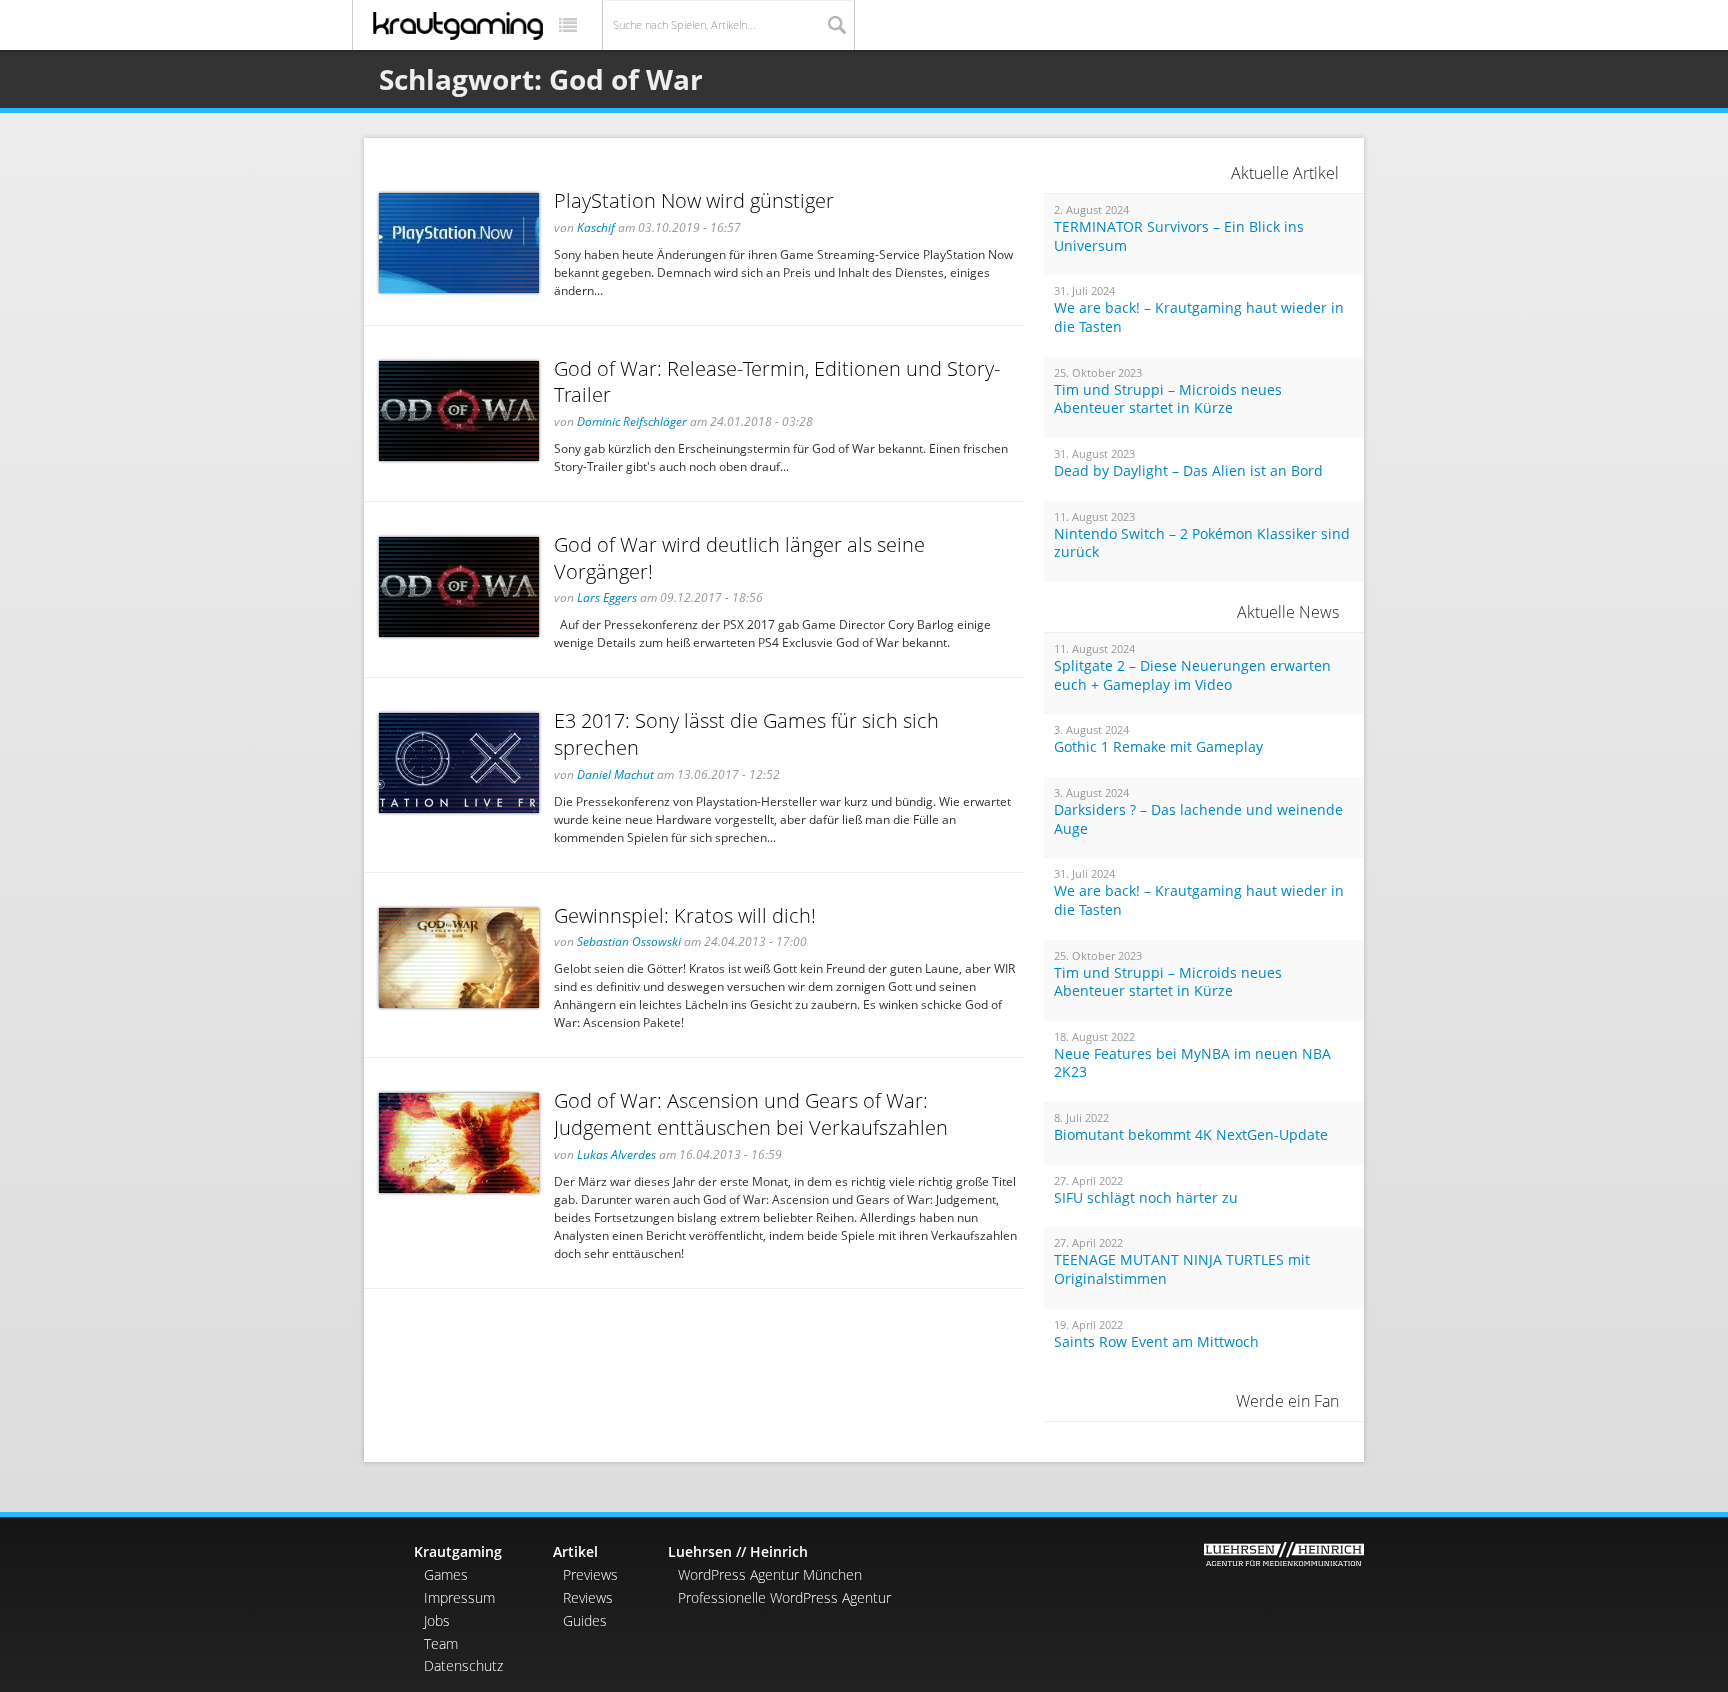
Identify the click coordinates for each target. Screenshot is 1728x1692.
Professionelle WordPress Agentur (784, 1597)
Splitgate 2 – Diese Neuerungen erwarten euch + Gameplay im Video (1192, 675)
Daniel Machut (615, 774)
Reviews (588, 1597)
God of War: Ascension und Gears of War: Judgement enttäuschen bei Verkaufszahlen (751, 1114)
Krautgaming (458, 1551)
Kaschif (596, 227)
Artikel (575, 1551)
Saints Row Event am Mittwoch (1156, 1342)
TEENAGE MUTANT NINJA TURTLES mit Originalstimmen (1182, 1269)
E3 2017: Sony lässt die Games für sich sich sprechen (746, 734)
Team (441, 1643)
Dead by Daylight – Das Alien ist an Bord (1188, 471)
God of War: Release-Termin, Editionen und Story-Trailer (777, 382)
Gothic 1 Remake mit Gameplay (1158, 747)
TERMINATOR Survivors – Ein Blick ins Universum (1179, 236)
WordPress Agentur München (770, 1574)
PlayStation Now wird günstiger (694, 200)
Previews (590, 1574)
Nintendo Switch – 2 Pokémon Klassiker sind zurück (1202, 543)
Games (446, 1574)
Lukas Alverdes (616, 1154)
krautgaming (458, 26)
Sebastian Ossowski (629, 941)
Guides (585, 1620)
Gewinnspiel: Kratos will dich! (685, 915)
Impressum (459, 1597)
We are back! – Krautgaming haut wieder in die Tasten (1199, 317)
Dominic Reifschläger (632, 421)
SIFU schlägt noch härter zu (1146, 1198)
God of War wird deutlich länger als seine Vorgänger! (739, 558)
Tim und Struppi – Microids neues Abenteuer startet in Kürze (1168, 399)
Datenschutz (463, 1665)
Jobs (437, 1620)
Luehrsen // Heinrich (738, 1551)
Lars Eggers (607, 597)
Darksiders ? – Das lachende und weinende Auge (1198, 819)
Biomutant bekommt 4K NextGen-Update (1191, 1135)
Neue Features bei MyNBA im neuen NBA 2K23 (1192, 1063)
